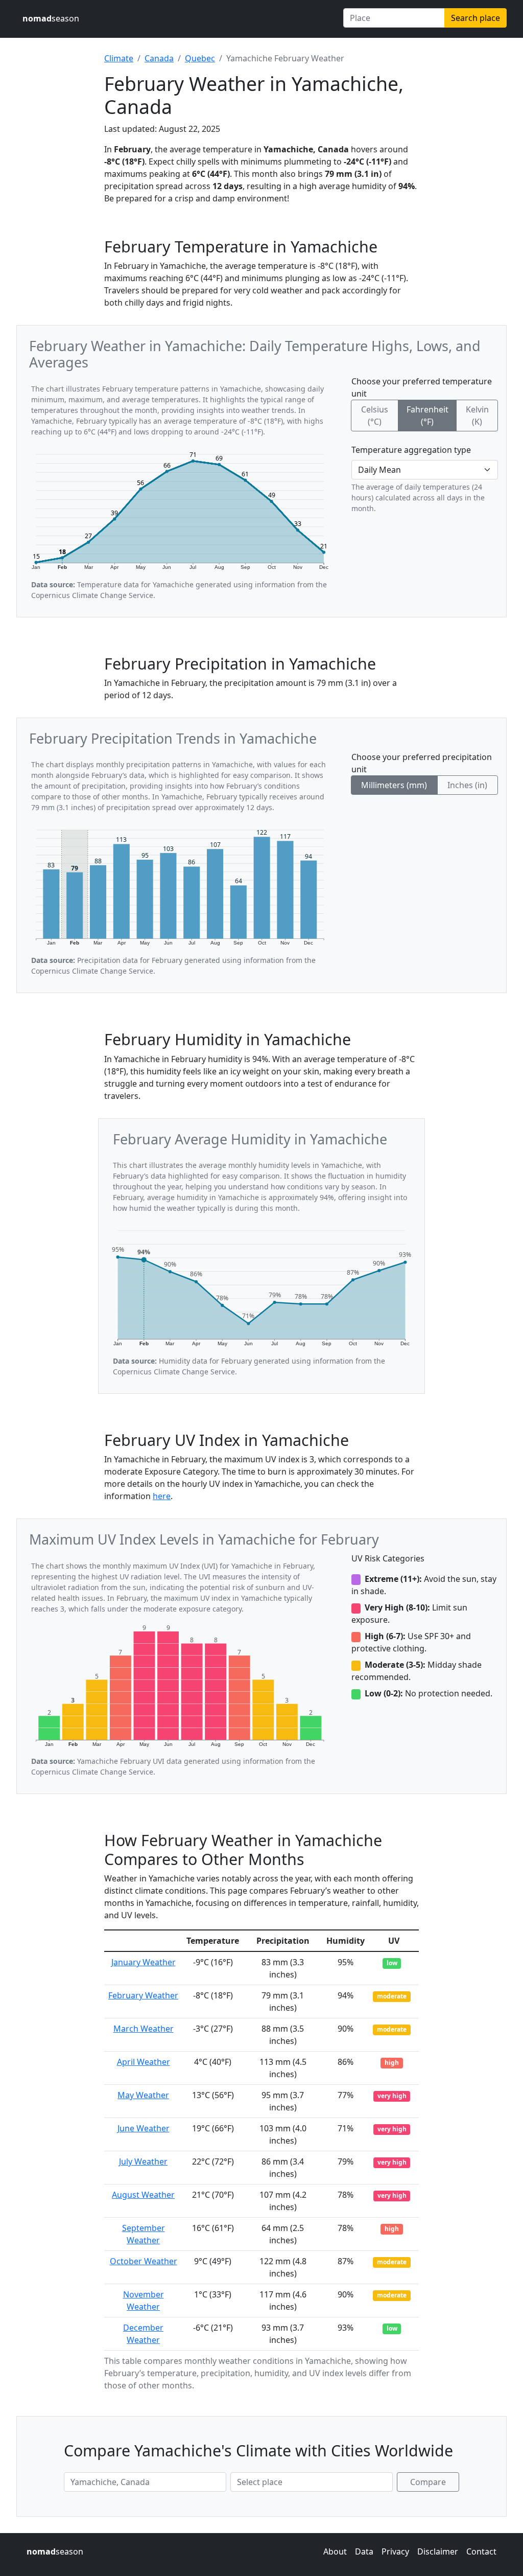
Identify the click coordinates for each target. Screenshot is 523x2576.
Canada (159, 58)
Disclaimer (438, 2551)
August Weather (143, 2195)
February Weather (143, 1995)
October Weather (144, 2261)
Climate (119, 58)
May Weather (143, 2095)
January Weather (144, 1962)
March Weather (144, 2029)
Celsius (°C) (375, 416)
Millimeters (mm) (394, 785)
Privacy (395, 2551)
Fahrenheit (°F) (427, 416)
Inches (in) (467, 785)
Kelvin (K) (477, 416)
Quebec (200, 58)
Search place (476, 18)
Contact (481, 2551)
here (162, 1496)
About (335, 2551)
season (51, 18)
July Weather (143, 2161)
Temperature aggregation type (411, 450)
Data (364, 2551)
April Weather (144, 2062)
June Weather (144, 2128)
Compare (428, 2482)
